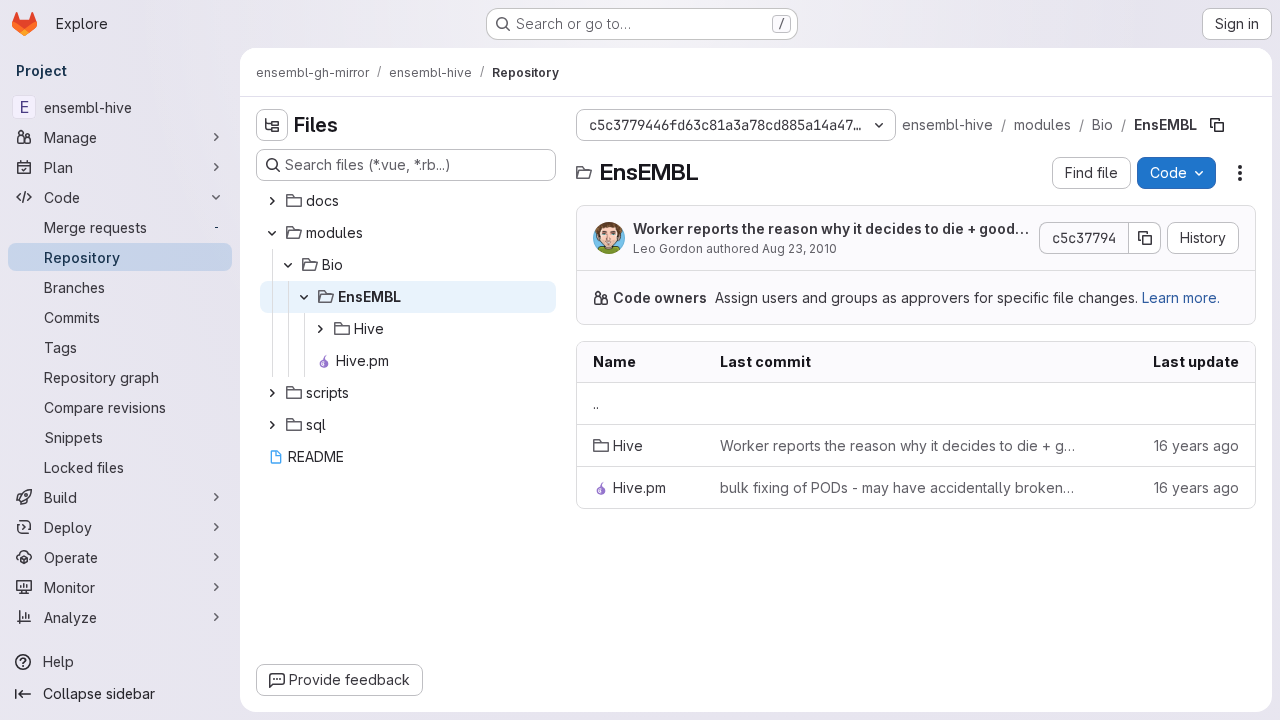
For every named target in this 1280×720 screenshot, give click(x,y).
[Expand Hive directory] (320, 329)
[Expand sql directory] (272, 425)
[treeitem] (408, 201)
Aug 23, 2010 (799, 248)
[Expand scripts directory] (272, 393)
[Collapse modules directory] (272, 233)
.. (596, 403)
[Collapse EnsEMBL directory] (304, 297)
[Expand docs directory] (272, 201)
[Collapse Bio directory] (288, 265)
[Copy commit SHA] (1145, 238)
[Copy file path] (1217, 125)
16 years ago (1196, 445)
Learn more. (1181, 297)
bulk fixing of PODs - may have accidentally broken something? (897, 487)
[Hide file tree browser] (272, 125)
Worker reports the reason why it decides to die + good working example (824, 229)
